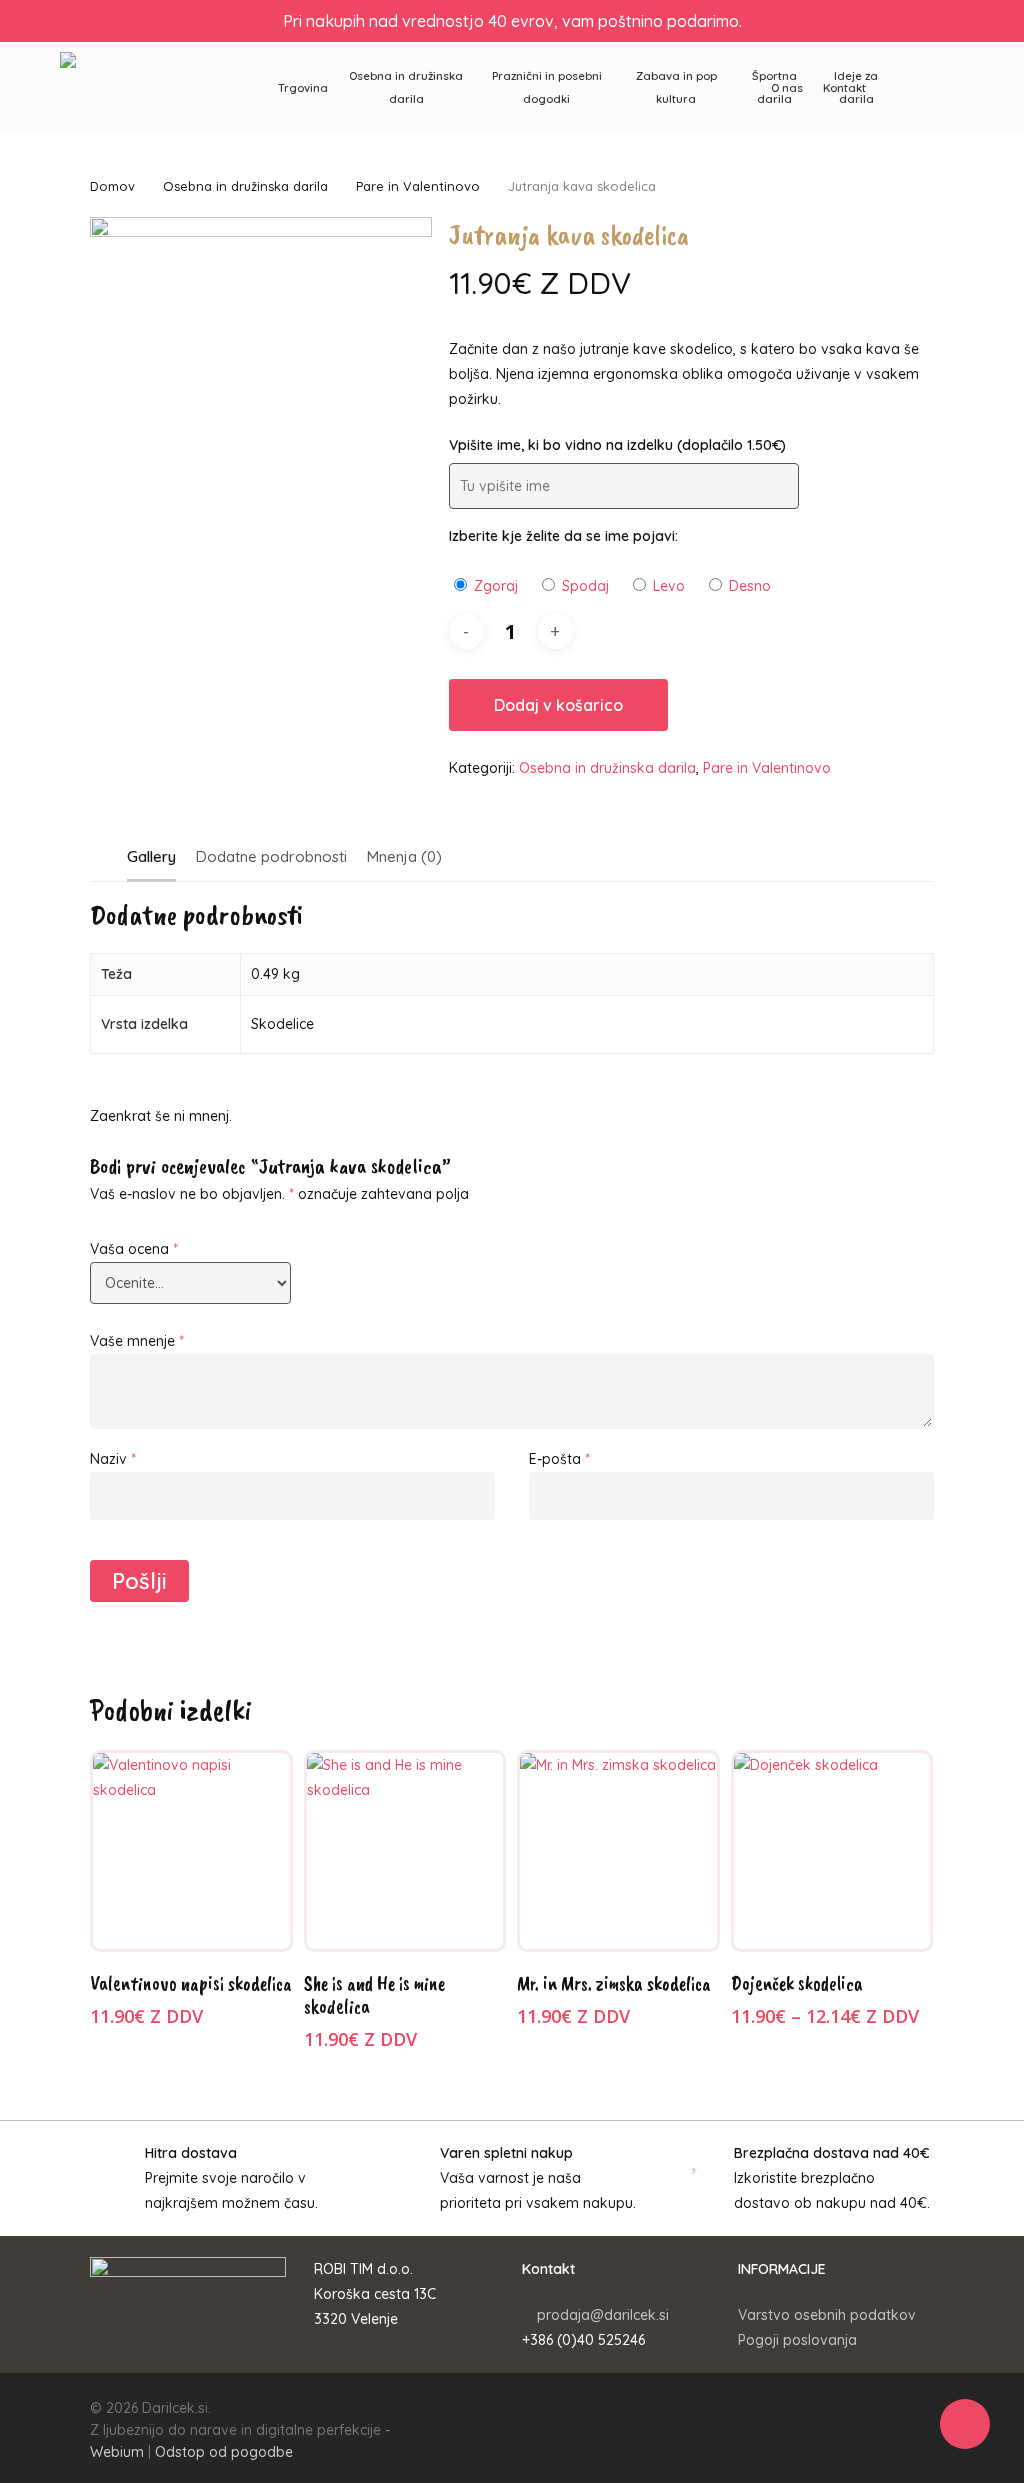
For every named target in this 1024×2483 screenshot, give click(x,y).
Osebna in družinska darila (245, 186)
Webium (117, 2452)
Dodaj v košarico (558, 705)
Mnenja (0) (404, 856)
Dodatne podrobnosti (271, 856)
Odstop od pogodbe (224, 2452)
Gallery (151, 856)
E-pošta (559, 1459)
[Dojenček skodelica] (832, 1851)
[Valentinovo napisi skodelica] (191, 1851)
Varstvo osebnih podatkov (827, 2315)
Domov (112, 186)
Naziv (113, 1459)
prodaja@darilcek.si (603, 2315)
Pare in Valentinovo (418, 186)
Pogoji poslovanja (797, 2340)
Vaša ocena (134, 1249)
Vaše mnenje (137, 1341)
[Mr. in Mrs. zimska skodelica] (618, 1851)
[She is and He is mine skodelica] (405, 1851)
